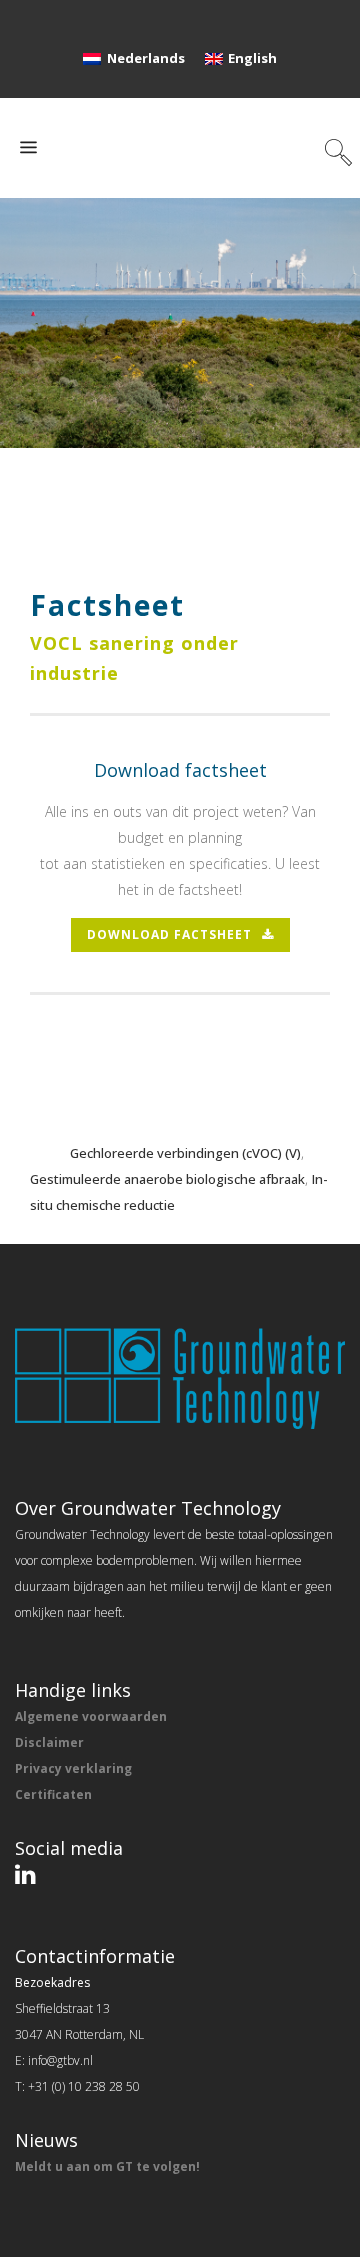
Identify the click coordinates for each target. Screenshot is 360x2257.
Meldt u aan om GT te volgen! (107, 2166)
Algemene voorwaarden (91, 1716)
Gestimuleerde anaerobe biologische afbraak (167, 1179)
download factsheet (169, 934)
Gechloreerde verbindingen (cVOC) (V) (185, 1153)
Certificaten (53, 1794)
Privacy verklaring (73, 1768)
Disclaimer (49, 1742)
